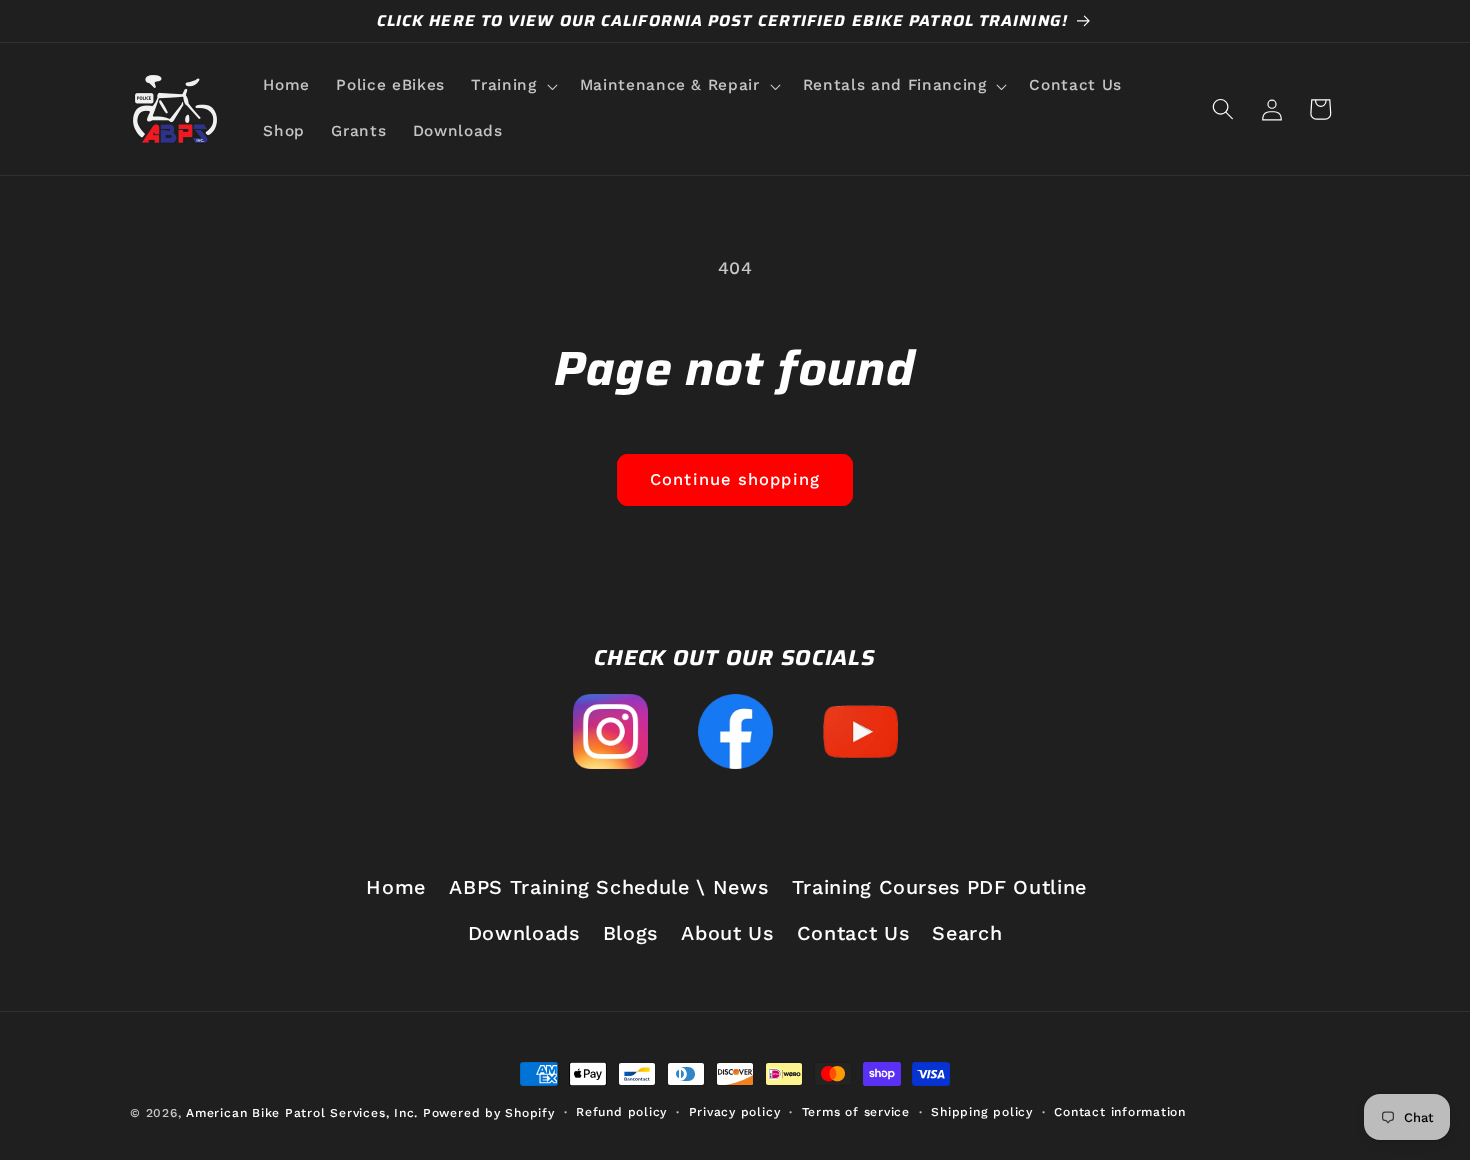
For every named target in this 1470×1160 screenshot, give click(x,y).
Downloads (524, 933)
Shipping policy (982, 1112)
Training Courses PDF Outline (939, 887)
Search (967, 933)
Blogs (630, 933)
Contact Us (853, 933)
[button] (512, 86)
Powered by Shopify (489, 1113)
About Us (727, 933)
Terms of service (856, 1112)
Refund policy (621, 1112)
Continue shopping (735, 479)
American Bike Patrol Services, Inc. (302, 1113)
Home (396, 887)
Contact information (1120, 1112)
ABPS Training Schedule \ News (608, 887)
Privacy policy (735, 1112)
